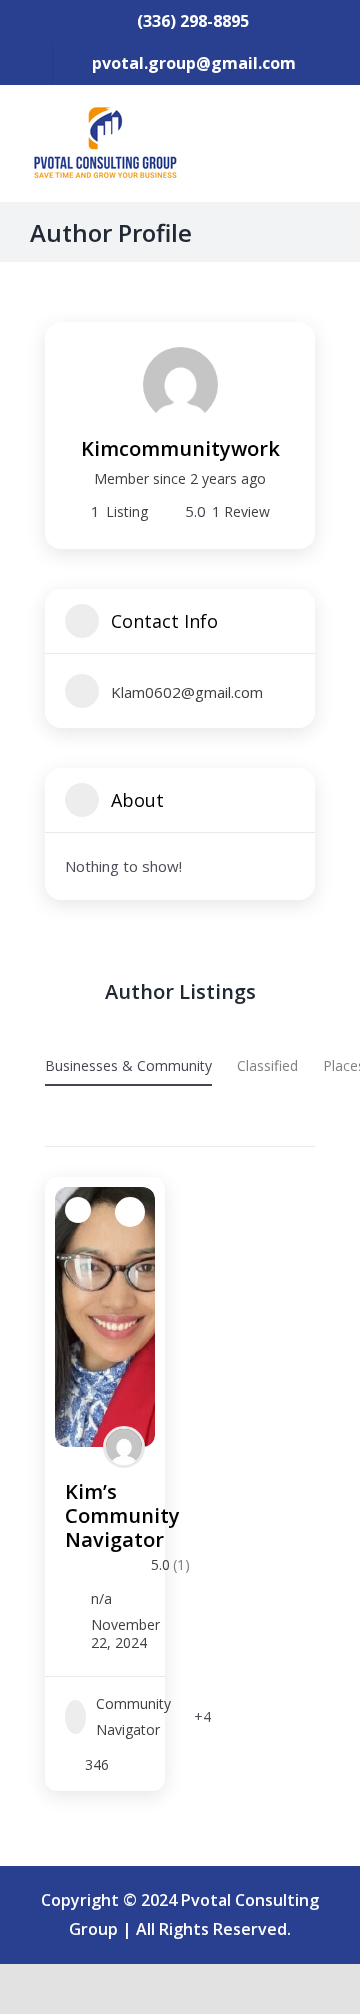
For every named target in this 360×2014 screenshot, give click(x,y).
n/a (101, 1599)
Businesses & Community (128, 1065)
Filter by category (63, 1126)
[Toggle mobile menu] (322, 135)
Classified (267, 1065)
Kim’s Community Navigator (122, 1515)
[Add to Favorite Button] (130, 1212)
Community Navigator (133, 1716)
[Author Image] (124, 1447)
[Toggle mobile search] (286, 135)
